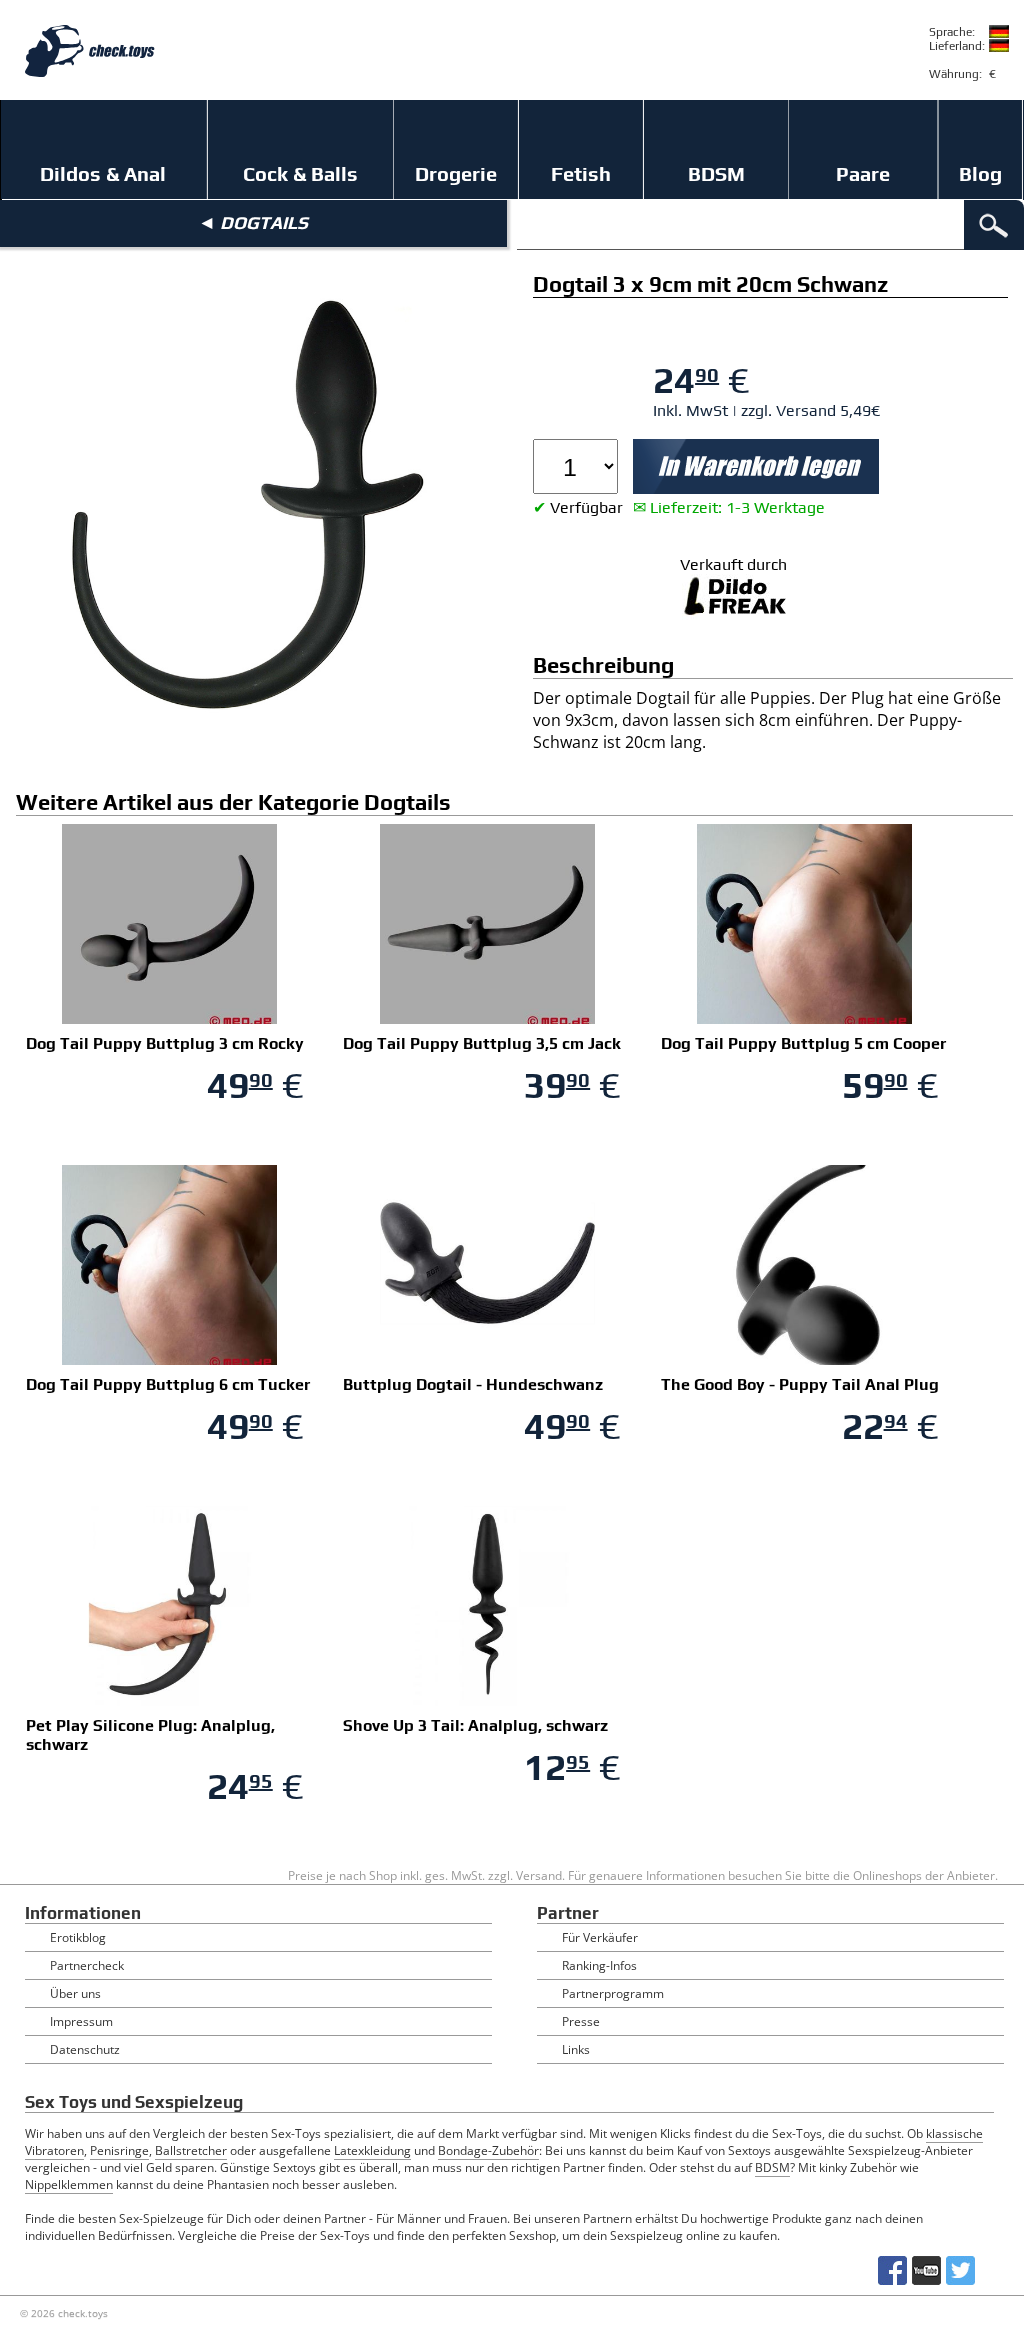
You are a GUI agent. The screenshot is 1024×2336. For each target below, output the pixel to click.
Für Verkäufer (600, 1937)
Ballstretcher (191, 2150)
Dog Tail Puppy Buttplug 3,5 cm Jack (482, 1043)
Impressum (81, 2021)
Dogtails (264, 222)
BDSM (716, 173)
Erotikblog (78, 1937)
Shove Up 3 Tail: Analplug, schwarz (475, 1725)
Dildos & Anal (103, 173)
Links (576, 2049)
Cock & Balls (300, 173)
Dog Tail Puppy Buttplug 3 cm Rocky (165, 1043)
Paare (863, 173)
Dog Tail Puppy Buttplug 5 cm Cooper (803, 1043)
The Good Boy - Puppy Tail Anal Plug (800, 1384)
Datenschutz (85, 2049)
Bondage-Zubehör (488, 2150)
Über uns (75, 1993)
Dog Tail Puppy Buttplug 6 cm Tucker (168, 1384)
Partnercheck (87, 1965)
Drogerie (456, 173)
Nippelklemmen (69, 2184)
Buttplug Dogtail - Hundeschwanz (473, 1384)
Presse (581, 2021)
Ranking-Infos (599, 1965)
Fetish (581, 173)
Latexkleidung (372, 2150)
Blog (980, 173)
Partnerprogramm (613, 1993)
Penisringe (119, 2150)
